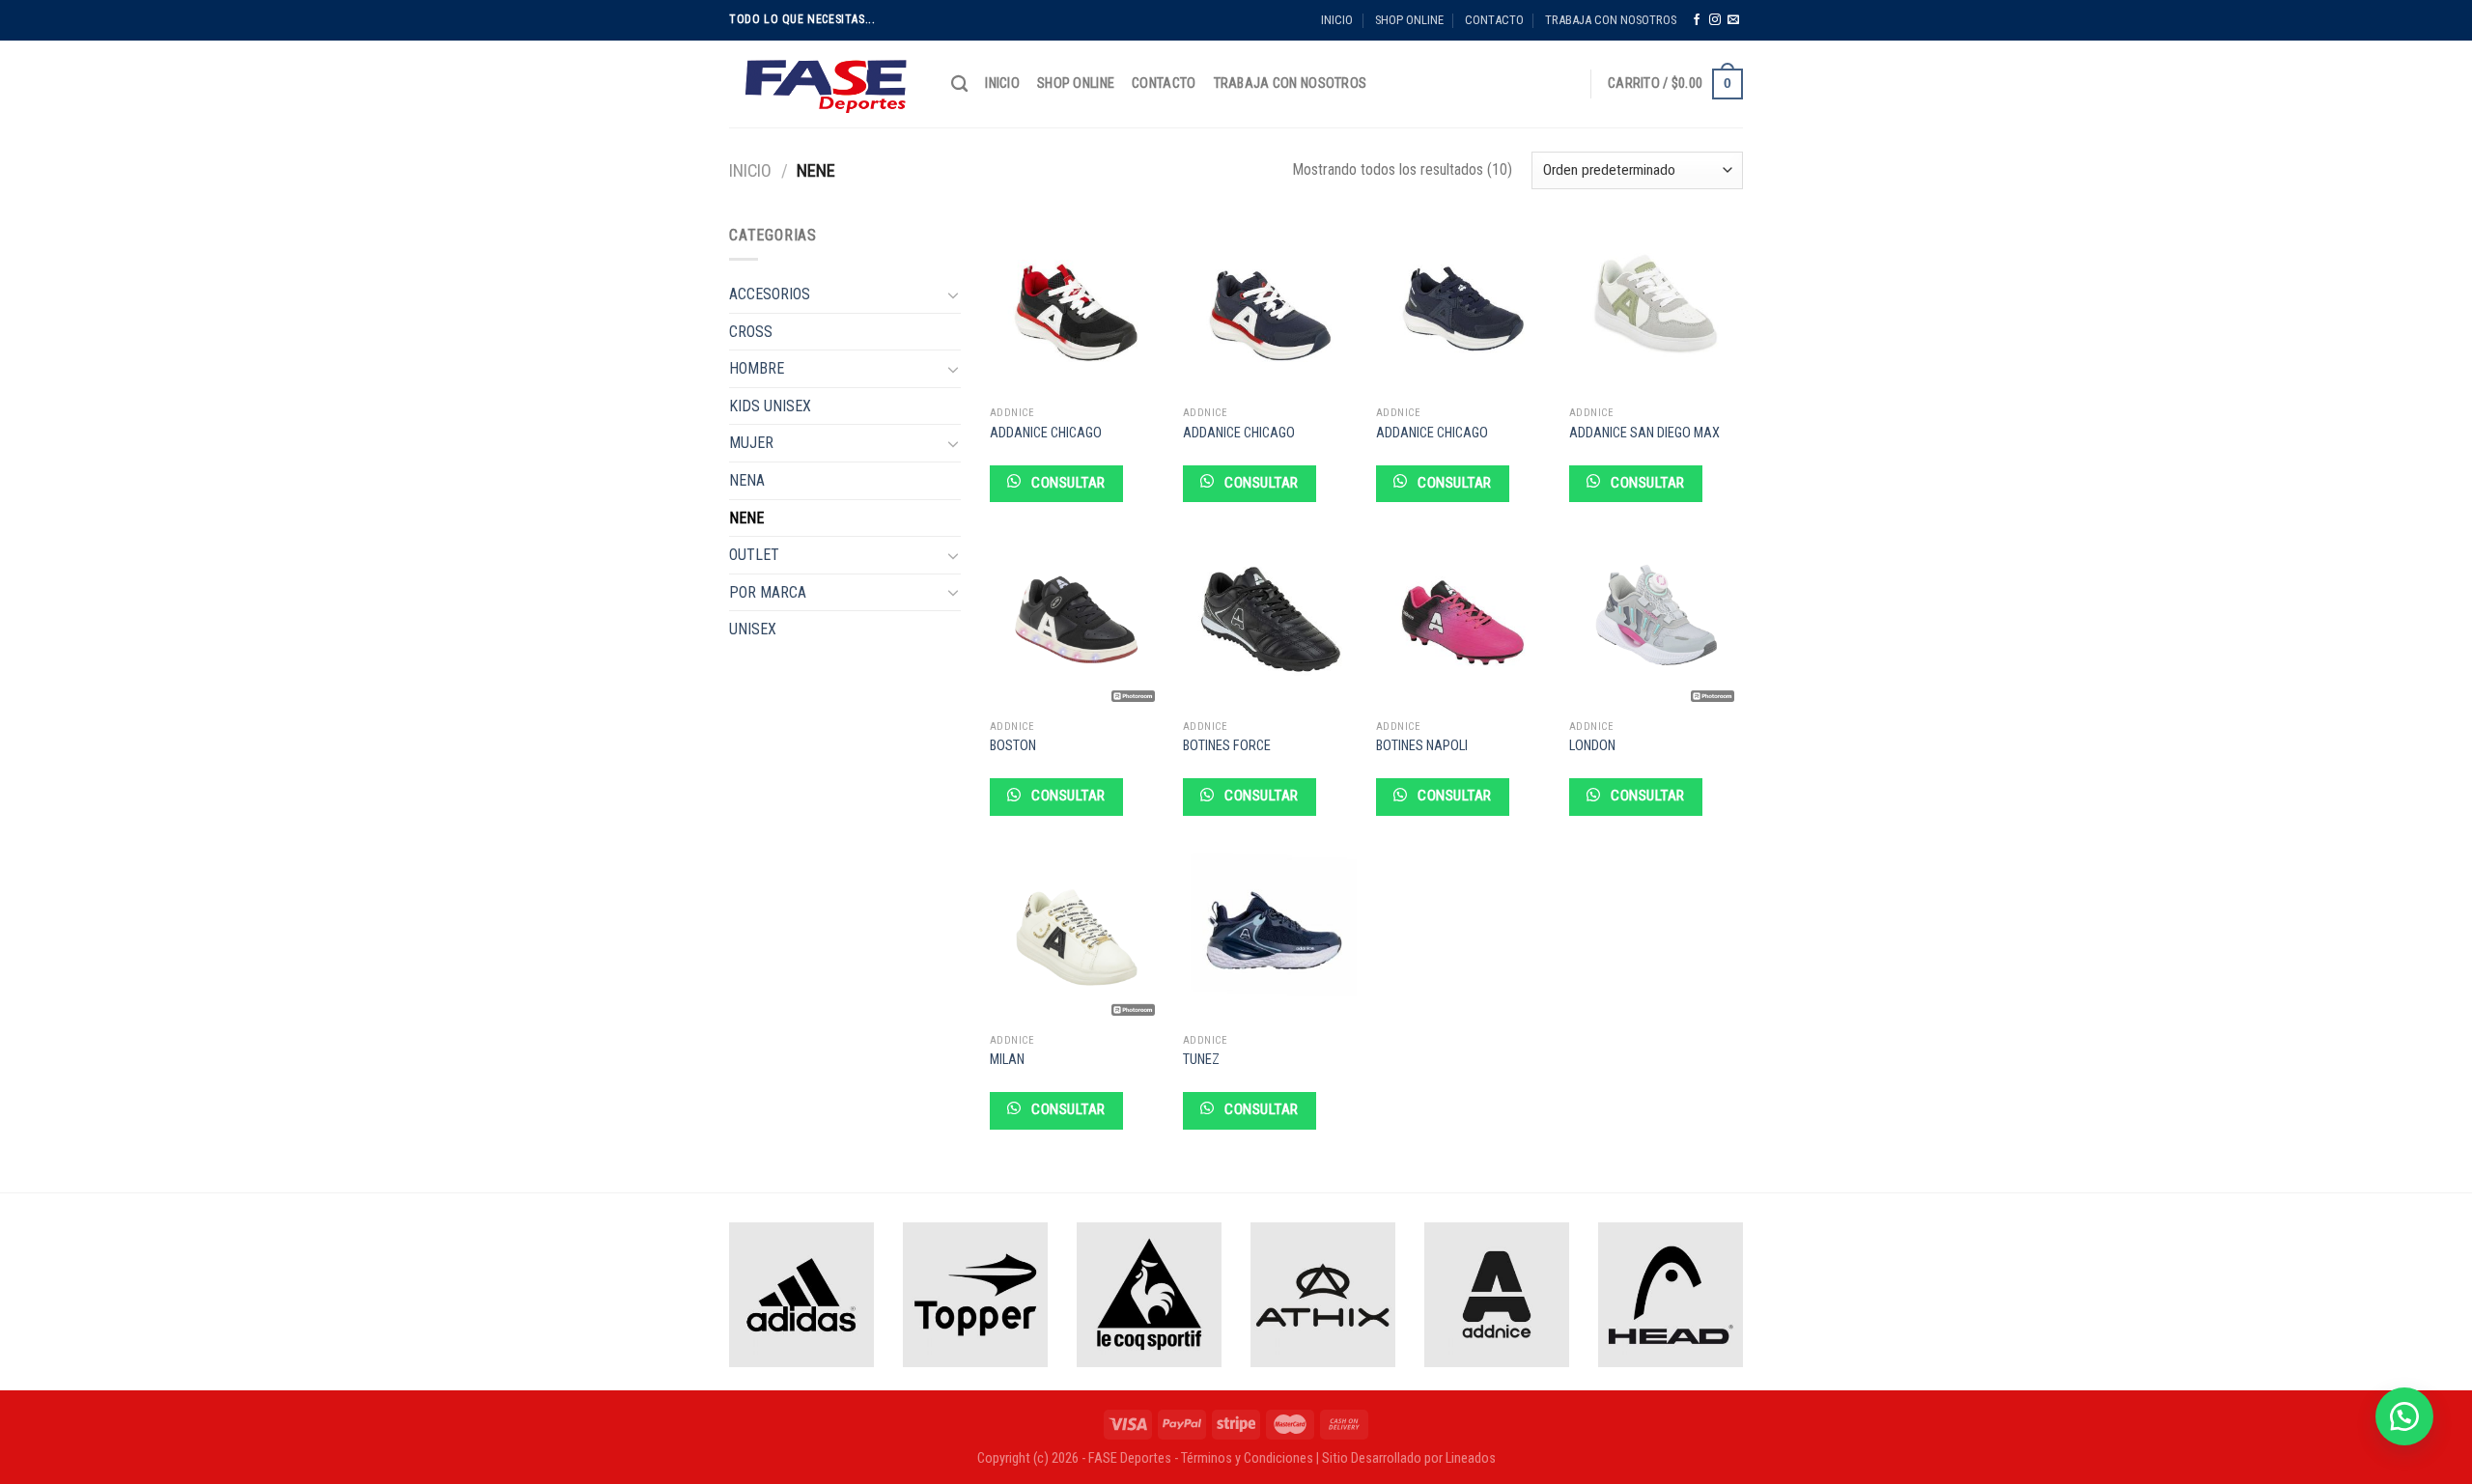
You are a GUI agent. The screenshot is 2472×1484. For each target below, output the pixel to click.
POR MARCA (768, 592)
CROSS (751, 332)
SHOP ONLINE (1409, 20)
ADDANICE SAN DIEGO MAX (1644, 433)
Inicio (750, 170)
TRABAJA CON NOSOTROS (1611, 20)
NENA (747, 480)
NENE (746, 518)
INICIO (1337, 20)
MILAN (1007, 1060)
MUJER (751, 443)
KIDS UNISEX (770, 406)
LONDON (1592, 746)
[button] (2404, 1416)
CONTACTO (1494, 20)
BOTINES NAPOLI (1422, 746)
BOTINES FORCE (1227, 746)
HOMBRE (757, 368)
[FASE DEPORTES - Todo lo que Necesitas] (826, 84)
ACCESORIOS (770, 294)
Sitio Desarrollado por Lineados (1409, 1458)
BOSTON (1013, 746)
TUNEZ (1201, 1060)
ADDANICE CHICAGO (1046, 433)
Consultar (1067, 483)
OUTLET (754, 555)
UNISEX (753, 629)
